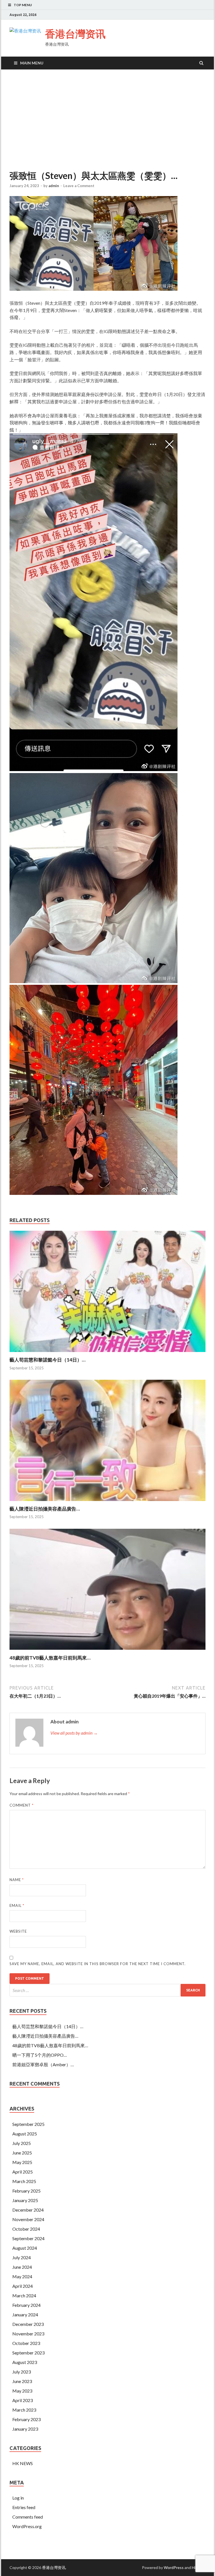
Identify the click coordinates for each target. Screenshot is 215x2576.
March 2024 (24, 2295)
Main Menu (32, 63)
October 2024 (26, 2229)
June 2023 (22, 2381)
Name (17, 1880)
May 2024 (22, 2276)
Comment (22, 1805)
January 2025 (25, 2200)
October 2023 (26, 2343)
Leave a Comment (79, 186)
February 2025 (26, 2191)
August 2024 (25, 2248)
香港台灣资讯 (75, 34)
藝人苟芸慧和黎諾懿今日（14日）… (47, 1360)
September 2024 (28, 2238)
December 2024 (28, 2210)
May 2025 (22, 2162)
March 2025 (24, 2181)
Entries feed (24, 2507)
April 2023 (23, 2400)
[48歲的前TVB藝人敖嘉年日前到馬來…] (107, 1651)
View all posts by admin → (74, 1733)
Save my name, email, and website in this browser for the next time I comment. (98, 1964)
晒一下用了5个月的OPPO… (40, 2055)
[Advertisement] (107, 120)
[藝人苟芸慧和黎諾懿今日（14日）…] (107, 1353)
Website (18, 1931)
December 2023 (28, 2324)
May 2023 (22, 2391)
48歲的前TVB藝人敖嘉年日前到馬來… (50, 1658)
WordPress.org (27, 2526)
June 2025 (22, 2153)
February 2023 (26, 2419)
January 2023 (25, 2429)
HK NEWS (23, 2463)
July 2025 (22, 2143)
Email (17, 1905)
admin (54, 186)
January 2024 (25, 2315)
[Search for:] (107, 1990)
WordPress (174, 2567)
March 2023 (24, 2410)
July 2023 (22, 2372)
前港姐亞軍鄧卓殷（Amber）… (43, 2064)
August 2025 (25, 2134)
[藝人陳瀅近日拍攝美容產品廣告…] (107, 1502)
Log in (18, 2498)
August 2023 (25, 2362)
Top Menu (23, 5)
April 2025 (23, 2172)
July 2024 (22, 2257)
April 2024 (23, 2286)
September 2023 (28, 2353)
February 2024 (26, 2305)
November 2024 (28, 2219)
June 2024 (22, 2267)
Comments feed (28, 2517)
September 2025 (28, 2124)
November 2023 (28, 2334)
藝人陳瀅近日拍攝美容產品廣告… (45, 1509)
